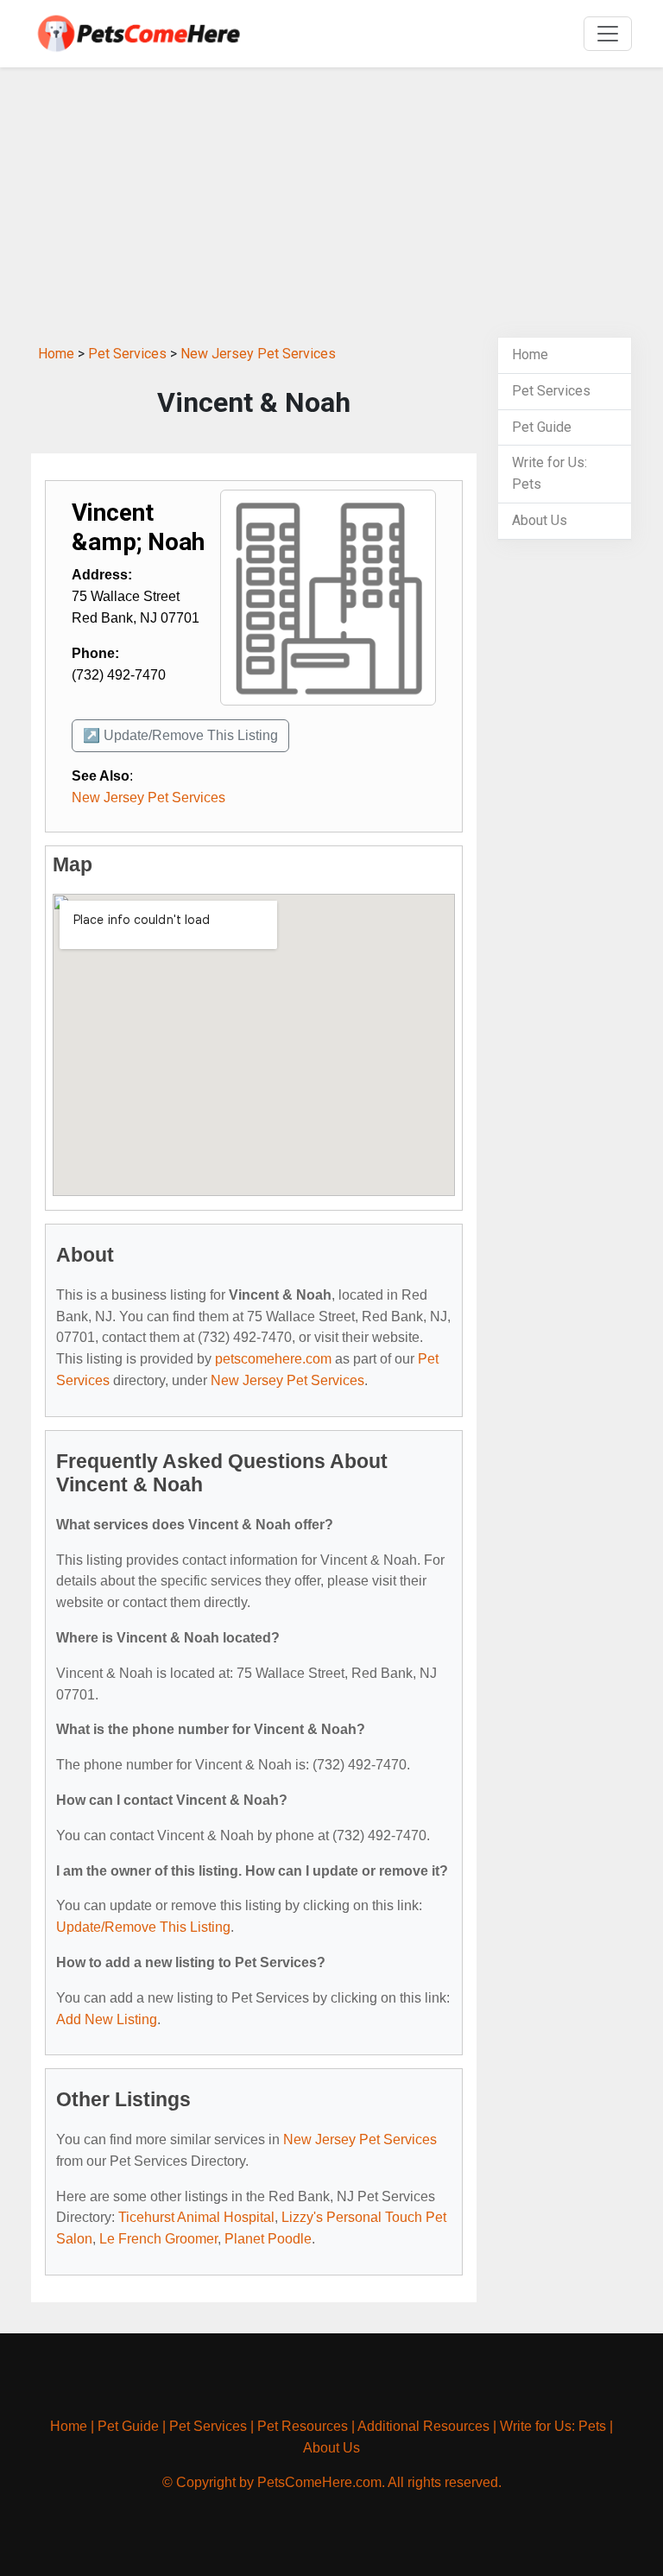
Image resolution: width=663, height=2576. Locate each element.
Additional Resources (423, 2426)
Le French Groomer (158, 2239)
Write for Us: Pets (553, 2426)
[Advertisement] (331, 202)
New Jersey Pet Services (258, 354)
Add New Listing (107, 2019)
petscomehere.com (273, 1359)
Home (56, 354)
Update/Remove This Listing (143, 1927)
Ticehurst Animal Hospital (196, 2217)
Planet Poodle (268, 2239)
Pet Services (127, 354)
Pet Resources (303, 2426)
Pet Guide (542, 427)
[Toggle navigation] (608, 34)
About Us (540, 520)
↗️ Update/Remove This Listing (180, 735)
